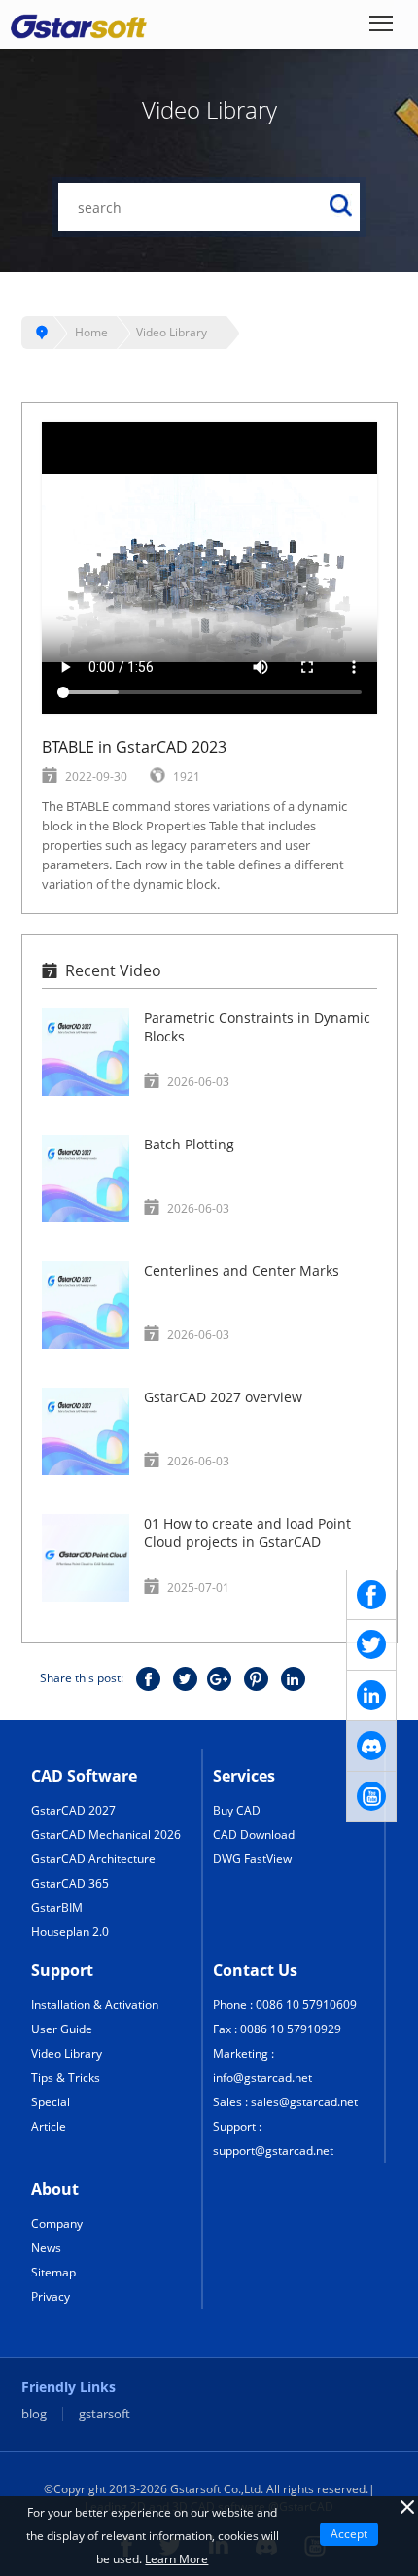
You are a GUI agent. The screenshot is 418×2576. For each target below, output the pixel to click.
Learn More (176, 2559)
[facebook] (371, 1595)
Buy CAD (237, 1810)
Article (49, 2126)
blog (34, 2414)
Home (91, 332)
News (46, 2248)
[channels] (371, 1747)
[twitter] (371, 1645)
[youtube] (371, 1797)
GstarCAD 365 (70, 1883)
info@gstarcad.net (262, 2078)
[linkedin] (371, 1696)
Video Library (172, 332)
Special (51, 2102)
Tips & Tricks (66, 2078)
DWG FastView (252, 1859)
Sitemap (53, 2272)
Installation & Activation (95, 2005)
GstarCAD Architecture (93, 1859)
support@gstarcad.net (273, 2151)
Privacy (51, 2296)
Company (57, 2223)
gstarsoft (104, 2414)
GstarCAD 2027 (73, 1810)
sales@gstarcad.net (304, 2102)
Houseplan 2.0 (70, 1932)
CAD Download (254, 1835)
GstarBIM (57, 1907)
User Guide (62, 2029)
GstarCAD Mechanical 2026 (106, 1835)
